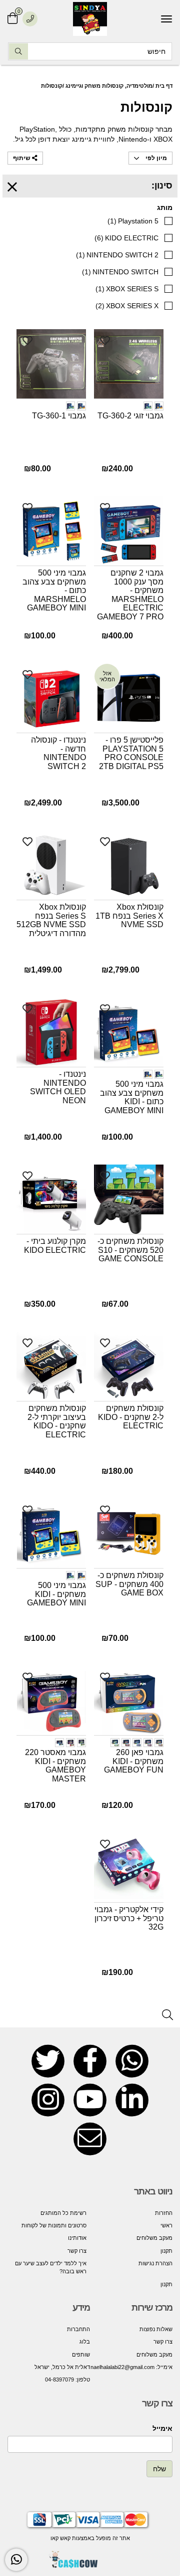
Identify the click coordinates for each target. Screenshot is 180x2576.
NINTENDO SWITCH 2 (117, 255)
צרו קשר (77, 2251)
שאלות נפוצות (156, 2329)
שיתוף (22, 158)
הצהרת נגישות (155, 2263)
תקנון (166, 2251)
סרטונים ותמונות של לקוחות (54, 2225)
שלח (159, 2469)
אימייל (162, 2428)
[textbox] (131, 2348)
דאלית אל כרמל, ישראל (62, 2367)
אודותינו (77, 2238)
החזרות (164, 2213)
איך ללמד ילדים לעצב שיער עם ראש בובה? (51, 2267)
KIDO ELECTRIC (126, 238)
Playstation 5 (133, 221)
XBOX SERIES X (127, 306)
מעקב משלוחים (154, 2238)
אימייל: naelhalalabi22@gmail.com (131, 2367)
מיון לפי (155, 158)
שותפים (81, 2355)
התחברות (78, 2329)
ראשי (166, 2225)
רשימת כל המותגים (63, 2213)
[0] (12, 19)
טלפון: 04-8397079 (67, 2379)
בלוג (85, 2342)
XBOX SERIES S (127, 289)
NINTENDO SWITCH (120, 272)
